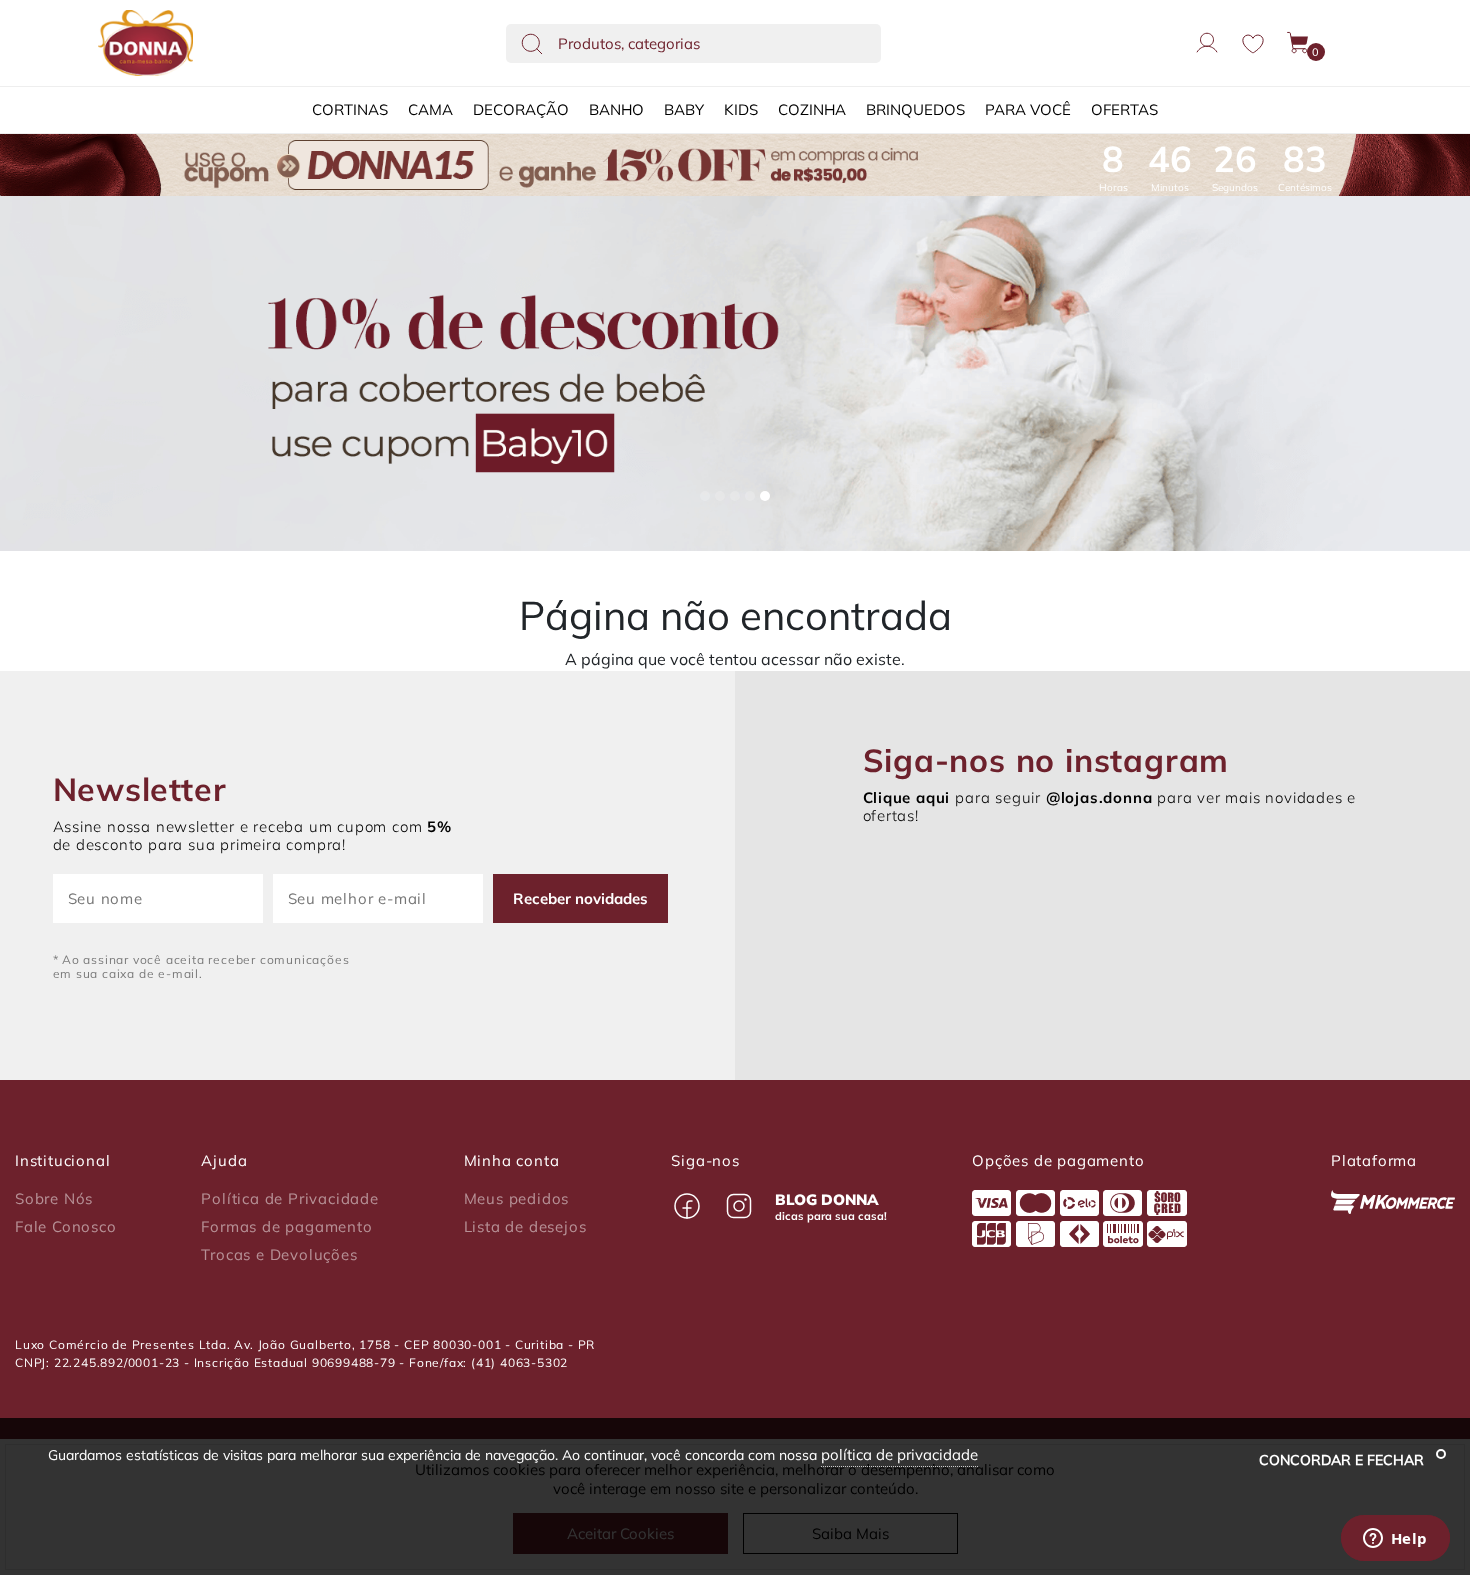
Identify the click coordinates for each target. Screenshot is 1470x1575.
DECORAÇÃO (521, 109)
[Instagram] (739, 1206)
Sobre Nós (54, 1199)
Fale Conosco (66, 1227)
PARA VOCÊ (1028, 109)
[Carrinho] (1299, 43)
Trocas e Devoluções (279, 1255)
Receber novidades (580, 898)
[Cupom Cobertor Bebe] (735, 374)
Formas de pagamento (286, 1227)
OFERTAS (1124, 109)
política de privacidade (899, 1454)
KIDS (741, 109)
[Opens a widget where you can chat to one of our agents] (1395, 1540)
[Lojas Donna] (145, 43)
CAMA (430, 109)
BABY (684, 109)
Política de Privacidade (289, 1199)
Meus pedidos (517, 1199)
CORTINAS (350, 109)
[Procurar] (532, 43)
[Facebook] (687, 1206)
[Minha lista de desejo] (1253, 43)
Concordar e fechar (1343, 1460)
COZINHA (812, 109)
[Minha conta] (1207, 43)
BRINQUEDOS (915, 109)
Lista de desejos (525, 1227)
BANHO (616, 109)
